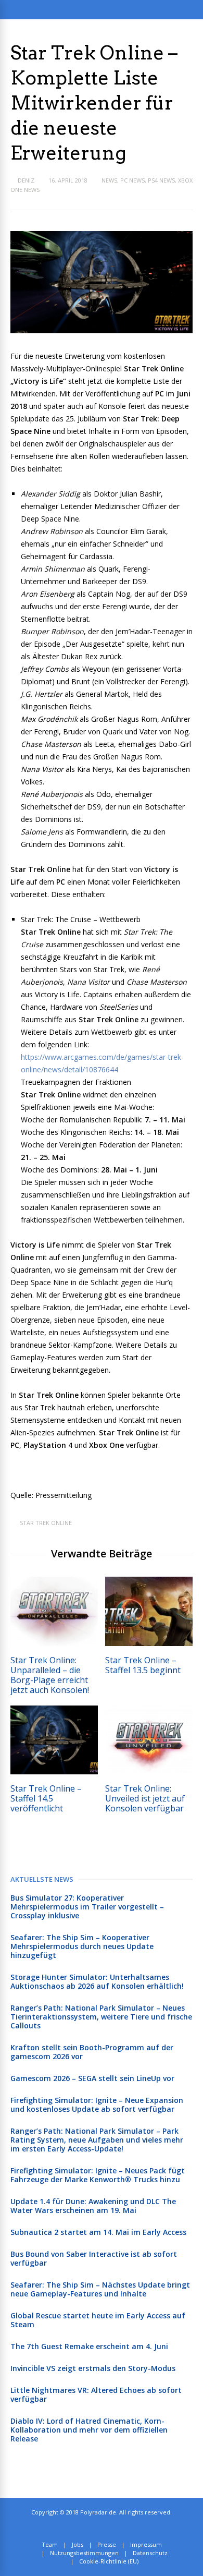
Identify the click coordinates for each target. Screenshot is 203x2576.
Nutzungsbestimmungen (84, 2553)
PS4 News (161, 180)
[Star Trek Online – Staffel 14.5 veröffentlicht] (54, 1771)
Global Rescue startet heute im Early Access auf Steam (98, 2320)
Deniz (26, 180)
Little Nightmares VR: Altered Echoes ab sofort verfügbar (96, 2394)
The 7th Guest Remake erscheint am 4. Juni (89, 2346)
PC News (132, 180)
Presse (107, 2544)
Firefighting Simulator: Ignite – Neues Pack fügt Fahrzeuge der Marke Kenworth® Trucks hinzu (98, 2175)
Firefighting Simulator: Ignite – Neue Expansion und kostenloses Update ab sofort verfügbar (97, 2105)
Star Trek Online (46, 1523)
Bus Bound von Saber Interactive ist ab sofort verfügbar (94, 2258)
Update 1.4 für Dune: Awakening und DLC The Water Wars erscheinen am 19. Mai (93, 2206)
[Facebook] (110, 2529)
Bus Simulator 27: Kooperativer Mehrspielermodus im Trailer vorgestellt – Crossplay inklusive (87, 1907)
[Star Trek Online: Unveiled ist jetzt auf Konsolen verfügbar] (149, 1771)
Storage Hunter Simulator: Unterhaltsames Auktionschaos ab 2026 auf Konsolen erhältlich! (97, 1981)
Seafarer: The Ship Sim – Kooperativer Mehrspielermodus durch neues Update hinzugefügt (82, 1946)
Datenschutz (150, 2553)
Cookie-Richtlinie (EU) (109, 2561)
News (109, 180)
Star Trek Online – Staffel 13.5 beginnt (143, 1665)
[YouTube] (121, 2529)
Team (50, 2544)
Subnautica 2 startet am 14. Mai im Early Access (98, 2232)
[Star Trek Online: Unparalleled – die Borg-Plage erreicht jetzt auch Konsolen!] (54, 1643)
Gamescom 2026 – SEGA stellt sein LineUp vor (92, 2078)
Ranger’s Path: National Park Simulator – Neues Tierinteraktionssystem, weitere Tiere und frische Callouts (101, 2017)
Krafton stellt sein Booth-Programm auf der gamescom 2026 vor (92, 2052)
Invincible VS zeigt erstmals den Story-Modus (93, 2368)
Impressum (146, 2544)
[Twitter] (98, 2529)
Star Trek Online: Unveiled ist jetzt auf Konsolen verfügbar (145, 1798)
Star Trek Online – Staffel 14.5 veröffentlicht (46, 1798)
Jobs (78, 2544)
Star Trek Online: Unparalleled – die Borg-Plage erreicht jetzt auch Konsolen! (50, 1675)
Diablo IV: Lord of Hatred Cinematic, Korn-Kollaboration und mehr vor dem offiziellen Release (89, 2430)
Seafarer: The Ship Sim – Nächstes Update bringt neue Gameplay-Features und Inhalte (100, 2289)
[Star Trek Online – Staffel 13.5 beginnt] (149, 1643)
